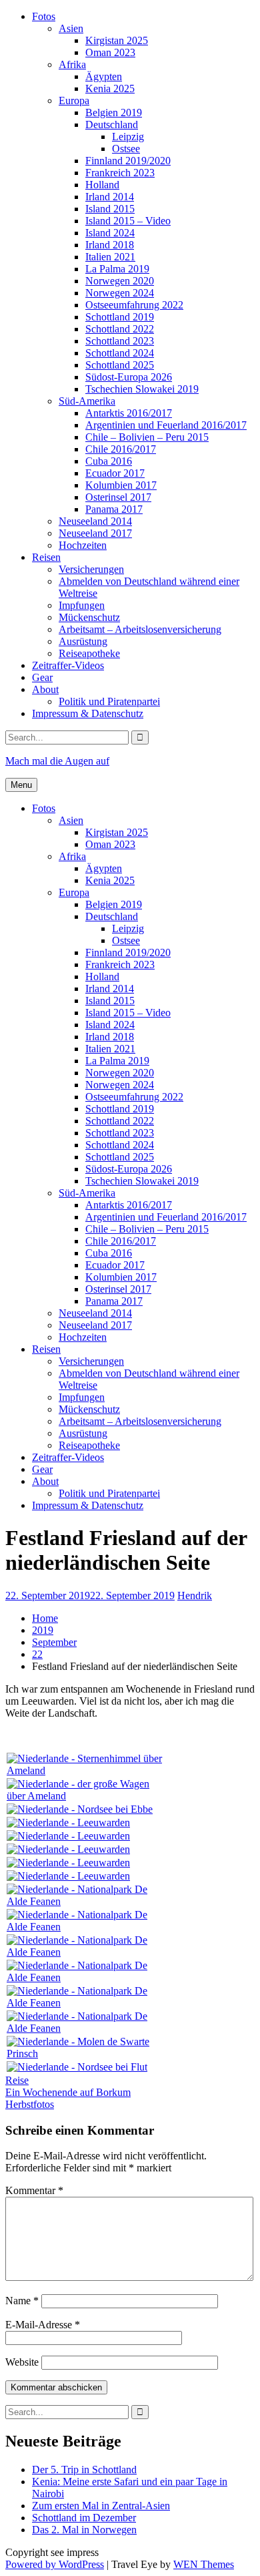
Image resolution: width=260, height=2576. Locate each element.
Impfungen (82, 605)
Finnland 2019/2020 (128, 161)
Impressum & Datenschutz (88, 713)
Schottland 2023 (120, 341)
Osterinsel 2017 (118, 497)
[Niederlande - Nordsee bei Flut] (77, 2067)
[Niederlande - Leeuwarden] (68, 1822)
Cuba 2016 (109, 461)
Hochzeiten (83, 545)
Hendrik (195, 1595)
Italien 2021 (110, 257)
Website (22, 2362)
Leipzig (128, 137)
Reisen (46, 557)
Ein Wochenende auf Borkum (68, 2092)
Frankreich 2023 (120, 173)
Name (22, 2301)
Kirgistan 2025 (117, 40)
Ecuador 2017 (115, 473)
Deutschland (112, 125)
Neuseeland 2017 (95, 533)
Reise (17, 2080)
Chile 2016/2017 (121, 449)
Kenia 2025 (110, 88)
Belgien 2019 (114, 113)
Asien (71, 28)
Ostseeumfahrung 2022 (134, 305)
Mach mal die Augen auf (57, 761)
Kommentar (34, 2190)
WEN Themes (204, 2564)
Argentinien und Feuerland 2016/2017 (166, 425)
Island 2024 (110, 233)
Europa (74, 100)
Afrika (72, 64)
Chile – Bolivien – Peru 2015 (147, 437)
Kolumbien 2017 (121, 485)
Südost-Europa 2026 (129, 377)
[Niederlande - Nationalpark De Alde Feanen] (87, 1901)
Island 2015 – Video (128, 221)
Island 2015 (110, 209)
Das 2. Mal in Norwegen (84, 2530)
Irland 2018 (110, 245)
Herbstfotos (30, 2104)
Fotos (44, 16)
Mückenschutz (89, 617)
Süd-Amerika (87, 401)
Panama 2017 (114, 509)
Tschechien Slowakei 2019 (142, 389)
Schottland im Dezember (84, 2518)
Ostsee (126, 149)
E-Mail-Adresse (43, 2325)
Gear (42, 677)
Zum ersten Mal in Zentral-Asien (101, 2506)
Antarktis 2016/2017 (129, 413)
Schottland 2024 (120, 353)
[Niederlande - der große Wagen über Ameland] (87, 1796)
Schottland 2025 (120, 365)
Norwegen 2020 (120, 281)
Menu (21, 785)
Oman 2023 (110, 52)
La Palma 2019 (117, 269)
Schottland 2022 (120, 329)
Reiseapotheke (89, 653)
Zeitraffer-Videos (68, 665)
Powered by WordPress (55, 2564)
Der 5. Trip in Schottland (84, 2470)
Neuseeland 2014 (95, 521)
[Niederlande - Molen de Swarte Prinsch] (87, 2054)
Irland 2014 (110, 197)
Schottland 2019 (120, 317)
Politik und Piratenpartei (109, 701)
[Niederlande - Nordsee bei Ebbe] (80, 1809)
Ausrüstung (83, 641)
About (45, 689)
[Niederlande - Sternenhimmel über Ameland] (87, 1770)
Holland (102, 185)
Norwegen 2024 (120, 293)
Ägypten (104, 76)
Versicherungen (91, 569)
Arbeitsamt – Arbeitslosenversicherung (140, 629)
